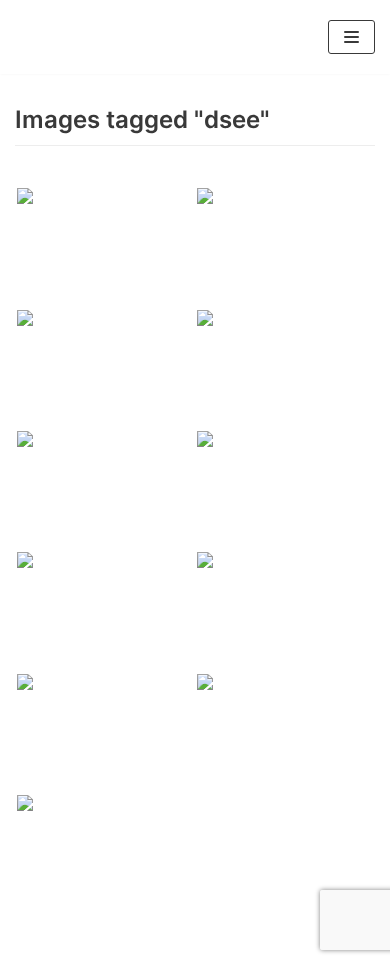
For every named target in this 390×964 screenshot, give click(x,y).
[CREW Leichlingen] (45, 37)
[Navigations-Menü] (351, 37)
